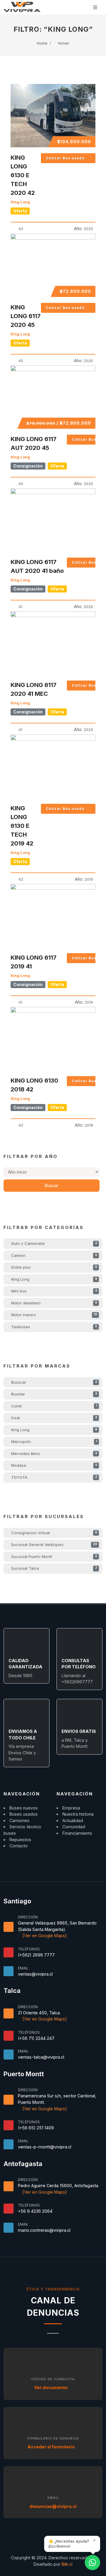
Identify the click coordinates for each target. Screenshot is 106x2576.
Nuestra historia (78, 1814)
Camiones (19, 1820)
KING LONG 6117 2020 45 (26, 316)
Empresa (71, 1808)
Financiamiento (77, 1833)
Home (42, 43)
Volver (63, 43)
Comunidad (74, 1827)
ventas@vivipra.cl (35, 1974)
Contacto (19, 1846)
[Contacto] (92, 2563)
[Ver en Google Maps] (44, 1936)
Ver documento (51, 2387)
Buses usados (24, 1814)
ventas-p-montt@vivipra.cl (45, 2147)
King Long (20, 202)
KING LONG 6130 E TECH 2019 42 (22, 826)
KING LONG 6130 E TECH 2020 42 (23, 175)
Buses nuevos (24, 1808)
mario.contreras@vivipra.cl (44, 2230)
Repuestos (20, 1840)
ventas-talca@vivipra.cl (41, 2057)
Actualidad (73, 1820)
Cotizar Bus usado (65, 158)
